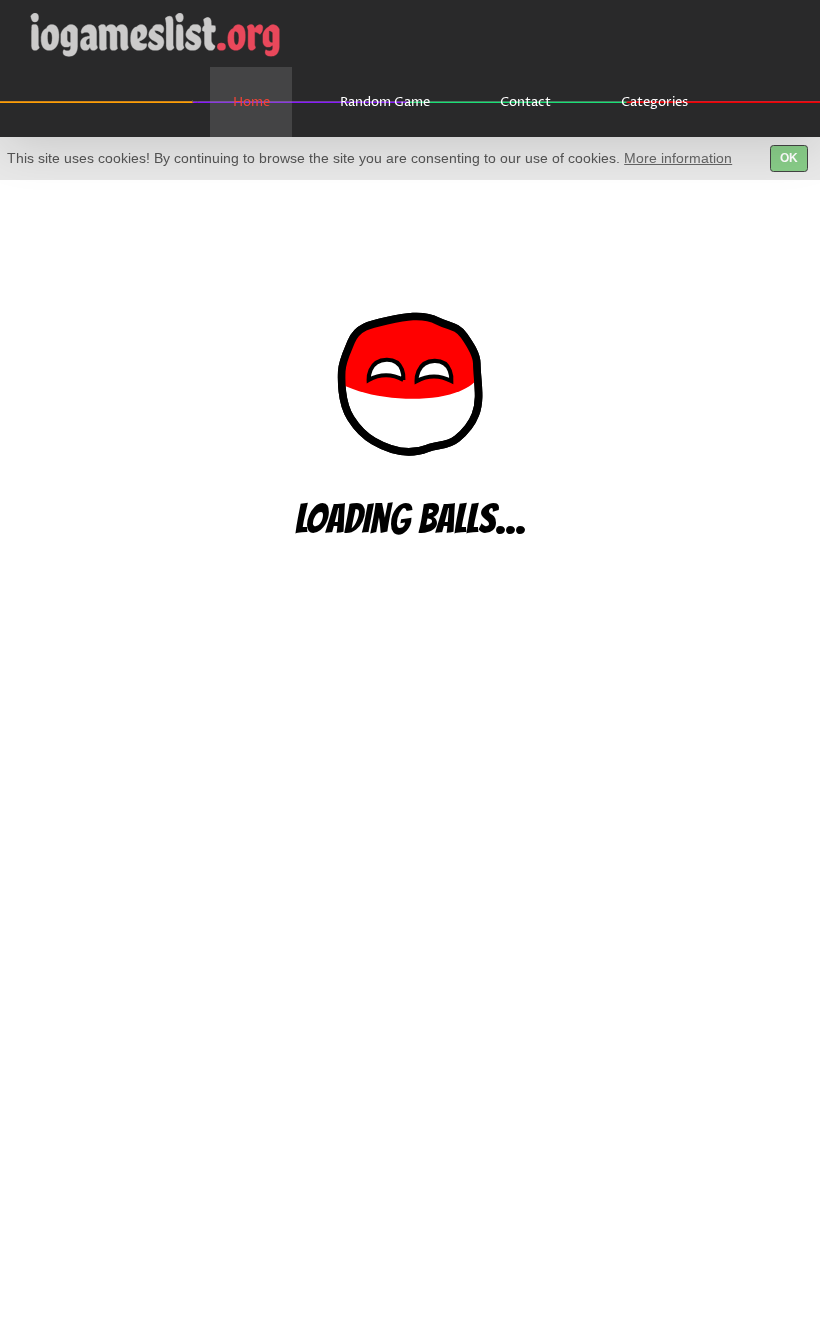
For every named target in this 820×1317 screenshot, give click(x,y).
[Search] (762, 102)
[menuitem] (263, 102)
